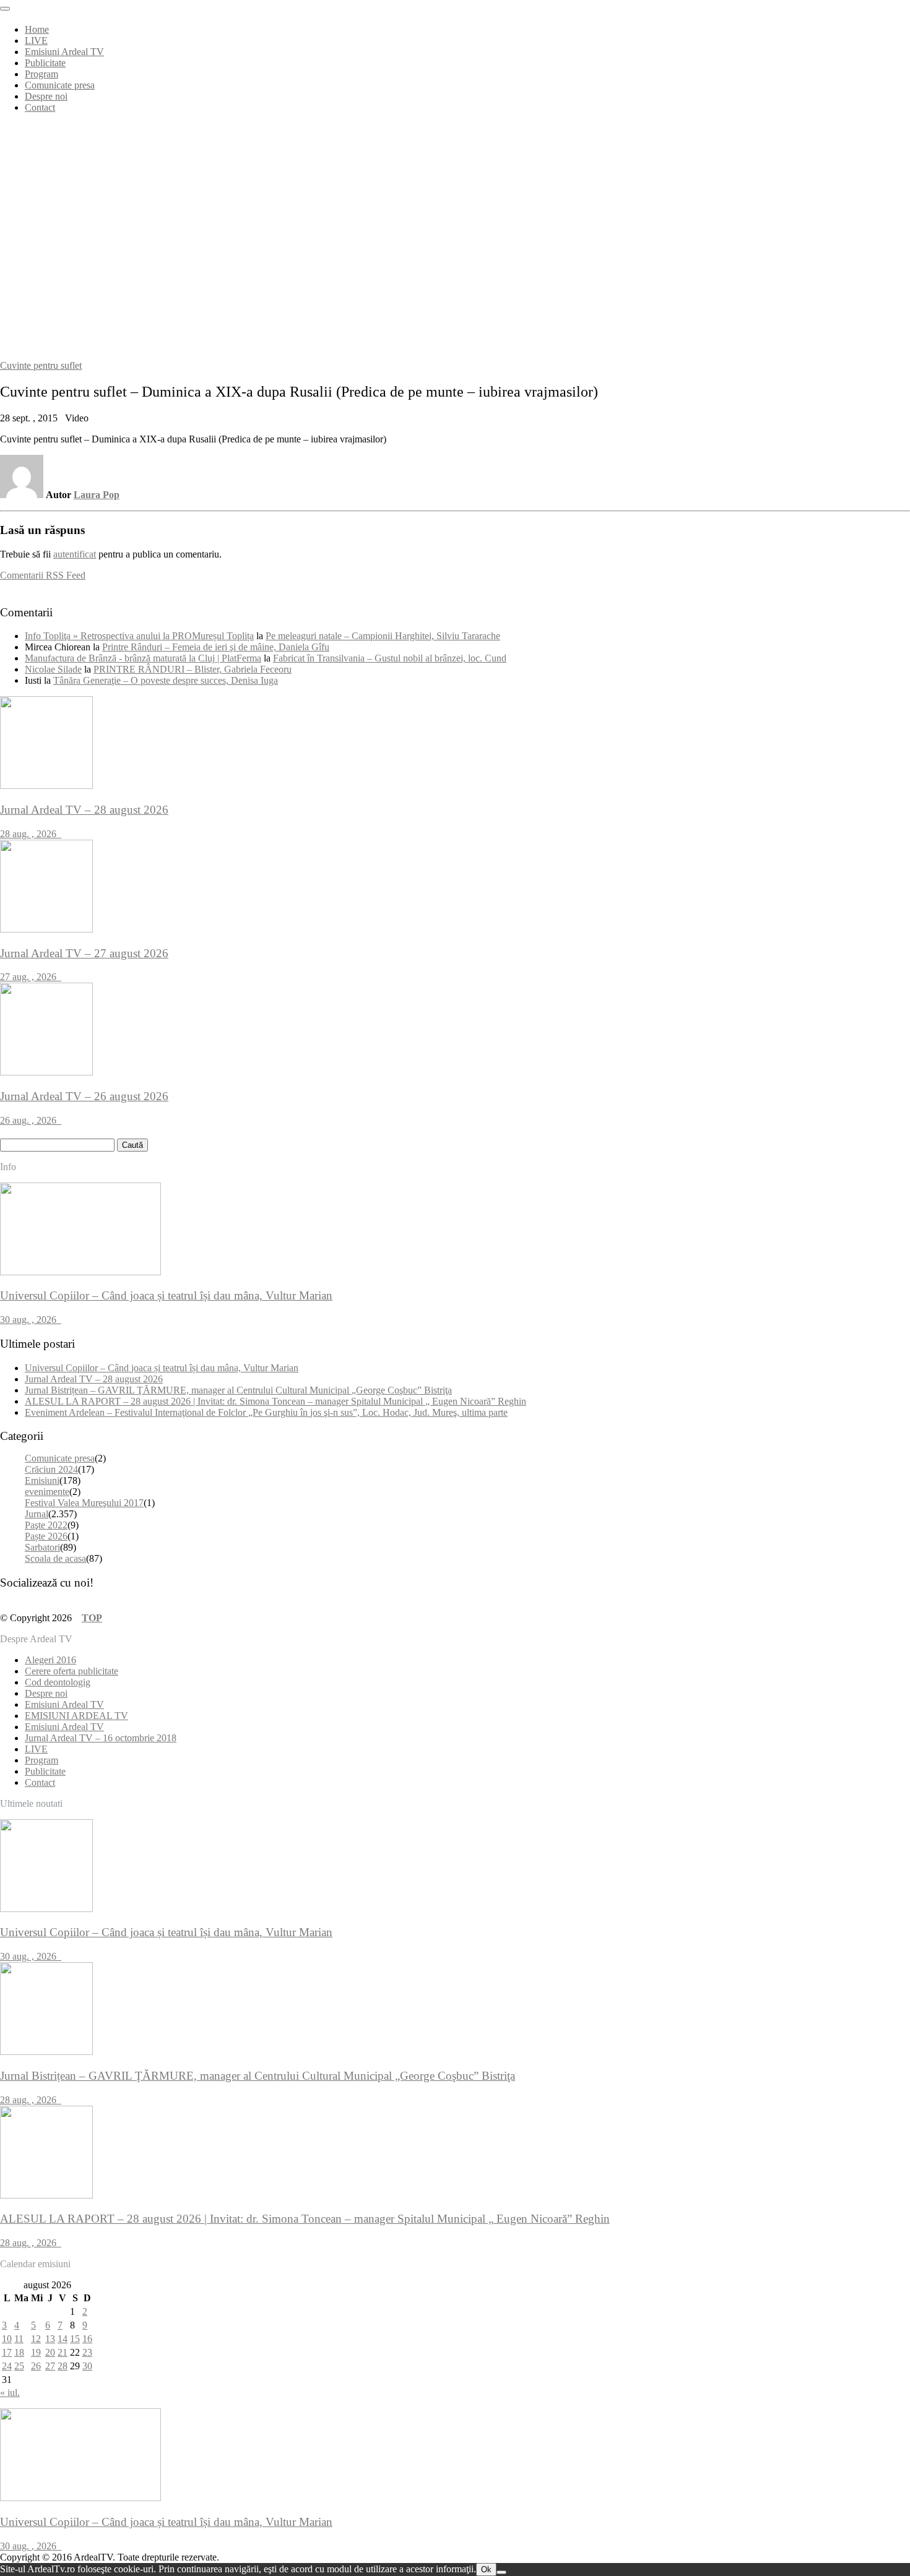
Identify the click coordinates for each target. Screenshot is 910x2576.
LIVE (36, 41)
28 (63, 2366)
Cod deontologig (58, 1682)
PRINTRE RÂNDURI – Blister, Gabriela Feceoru (193, 669)
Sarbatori (42, 1547)
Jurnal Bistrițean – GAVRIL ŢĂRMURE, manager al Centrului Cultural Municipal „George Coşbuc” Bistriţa (238, 1390)
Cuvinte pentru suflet (41, 365)
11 (19, 2339)
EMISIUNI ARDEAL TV (76, 1716)
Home (37, 29)
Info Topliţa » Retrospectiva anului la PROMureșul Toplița (139, 636)
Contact (40, 107)
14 (63, 2339)
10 (7, 2339)
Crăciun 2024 (51, 1469)
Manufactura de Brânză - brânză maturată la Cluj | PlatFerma (143, 658)
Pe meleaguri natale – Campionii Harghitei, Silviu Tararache (383, 636)
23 (87, 2352)
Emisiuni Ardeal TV (64, 52)
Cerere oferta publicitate (71, 1671)
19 (36, 2352)
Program (41, 74)
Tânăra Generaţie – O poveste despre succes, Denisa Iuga (166, 680)
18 (19, 2352)
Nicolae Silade (53, 669)
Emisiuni (42, 1480)
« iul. (10, 2393)
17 (7, 2352)
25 (19, 2366)
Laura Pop (97, 495)
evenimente (47, 1492)
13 (50, 2339)
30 (87, 2366)
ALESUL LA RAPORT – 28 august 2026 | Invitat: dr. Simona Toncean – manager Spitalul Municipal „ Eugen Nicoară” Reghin (275, 1401)
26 (36, 2366)
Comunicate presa (60, 85)
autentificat (75, 554)
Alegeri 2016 (50, 1660)
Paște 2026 (46, 1536)
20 (50, 2352)
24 (7, 2366)
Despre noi (46, 96)
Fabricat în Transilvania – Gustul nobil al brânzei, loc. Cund (390, 658)
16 (87, 2339)
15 (75, 2339)
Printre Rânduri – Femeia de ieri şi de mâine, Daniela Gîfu (216, 647)
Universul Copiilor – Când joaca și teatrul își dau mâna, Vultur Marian (162, 1368)
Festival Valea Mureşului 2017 (84, 1503)
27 (50, 2366)
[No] (501, 2572)
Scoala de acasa (55, 1558)
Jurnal (37, 1514)
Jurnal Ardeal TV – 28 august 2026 (94, 1379)
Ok (486, 2570)
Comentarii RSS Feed (43, 575)
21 (63, 2352)
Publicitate (45, 63)
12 (36, 2339)
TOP (92, 1618)
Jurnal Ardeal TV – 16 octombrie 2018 (101, 1738)
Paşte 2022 (46, 1525)
